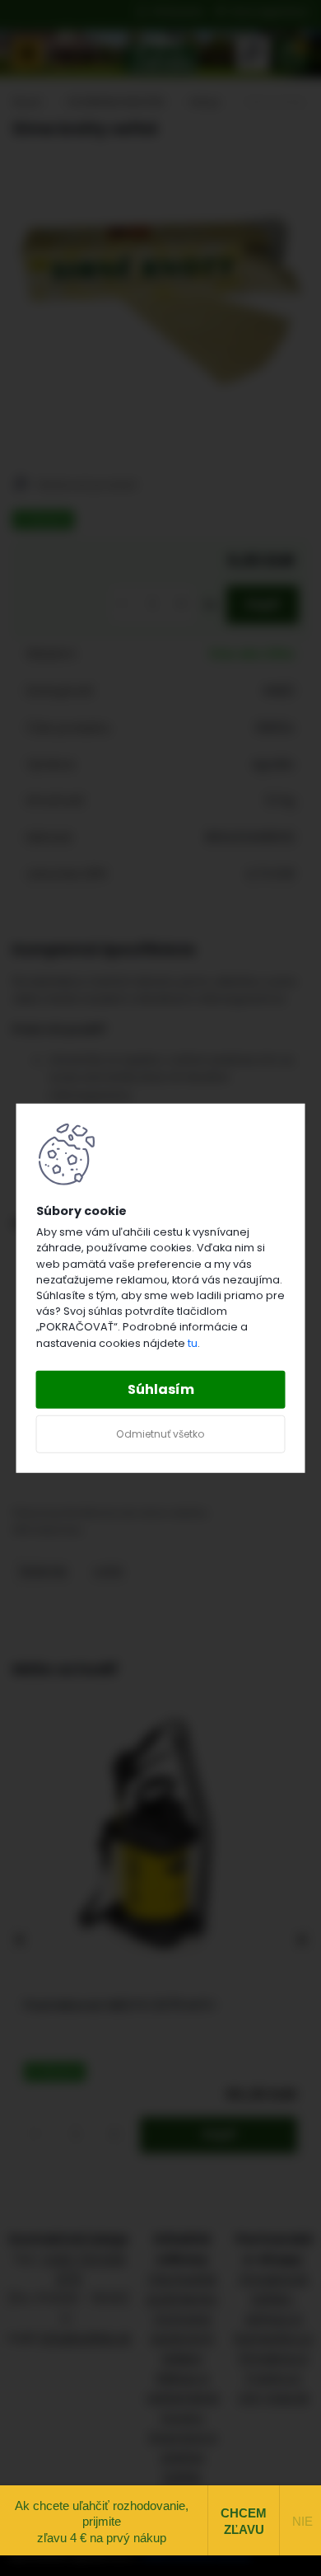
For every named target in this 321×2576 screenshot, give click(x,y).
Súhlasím (161, 1389)
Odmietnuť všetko (160, 1434)
